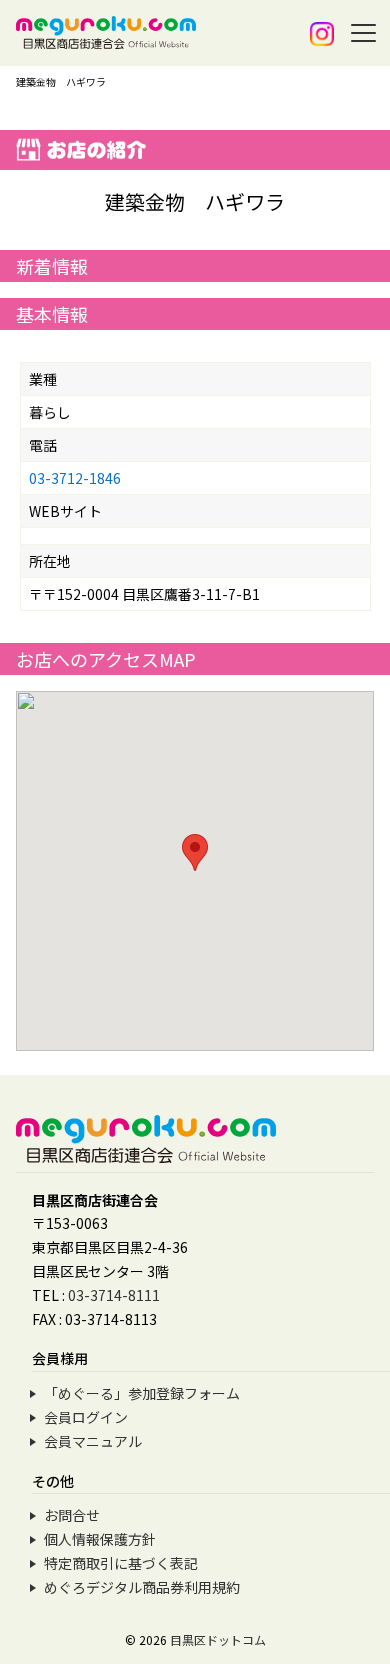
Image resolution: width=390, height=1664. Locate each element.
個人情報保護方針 (100, 1539)
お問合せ (72, 1515)
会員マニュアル (93, 1441)
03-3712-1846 (75, 478)
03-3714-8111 (114, 1295)
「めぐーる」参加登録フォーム (142, 1393)
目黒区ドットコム (218, 1639)
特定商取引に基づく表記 (121, 1563)
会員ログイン (86, 1417)
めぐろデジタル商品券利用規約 (142, 1587)
